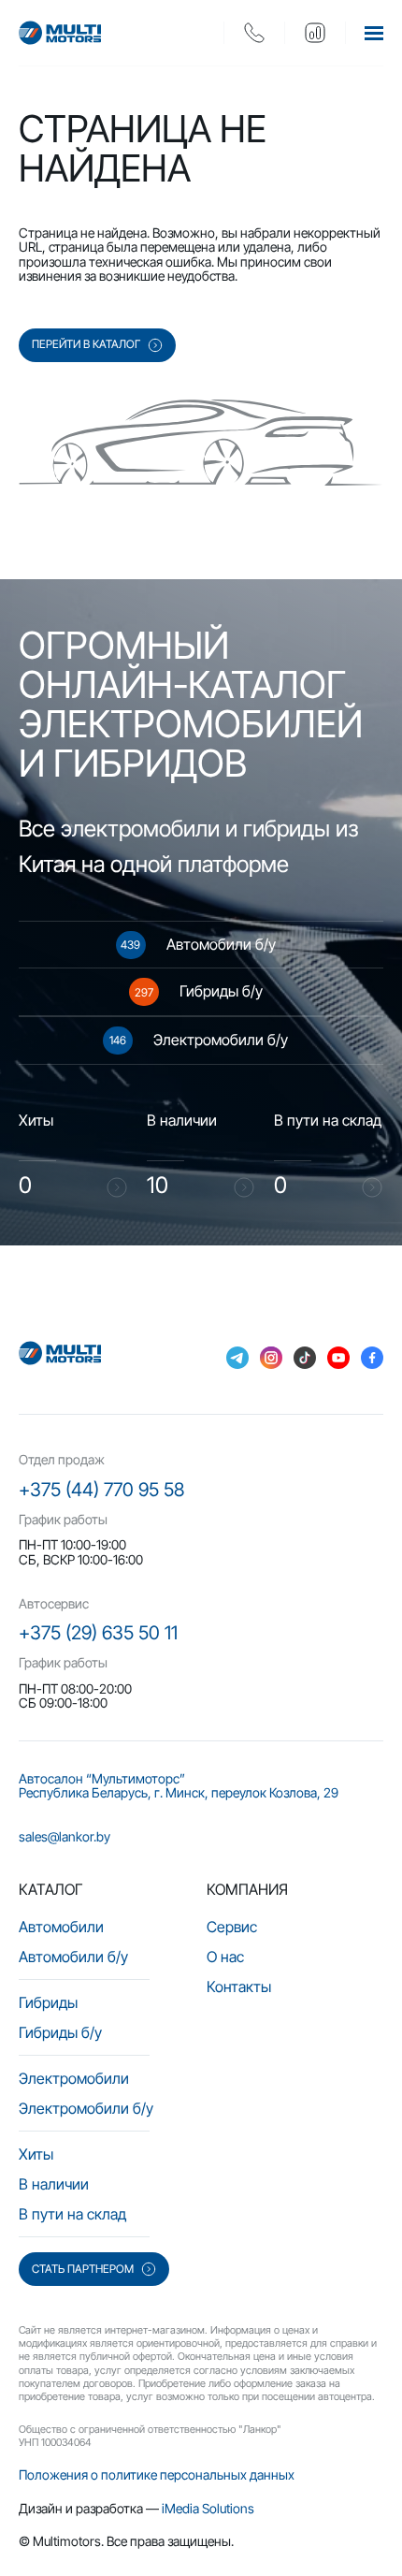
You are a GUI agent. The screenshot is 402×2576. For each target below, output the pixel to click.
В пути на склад (72, 2214)
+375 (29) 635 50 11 (98, 1633)
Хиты (36, 2154)
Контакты (239, 1987)
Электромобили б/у (86, 2108)
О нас (225, 1957)
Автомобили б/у (73, 1957)
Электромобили (74, 2078)
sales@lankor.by (65, 1836)
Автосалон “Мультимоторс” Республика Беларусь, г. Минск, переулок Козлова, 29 (179, 1786)
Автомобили (61, 1927)
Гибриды (48, 2002)
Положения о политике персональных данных (157, 2474)
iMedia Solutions (208, 2508)
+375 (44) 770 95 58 (101, 1490)
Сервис (232, 1927)
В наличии (54, 2184)
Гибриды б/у (60, 2032)
